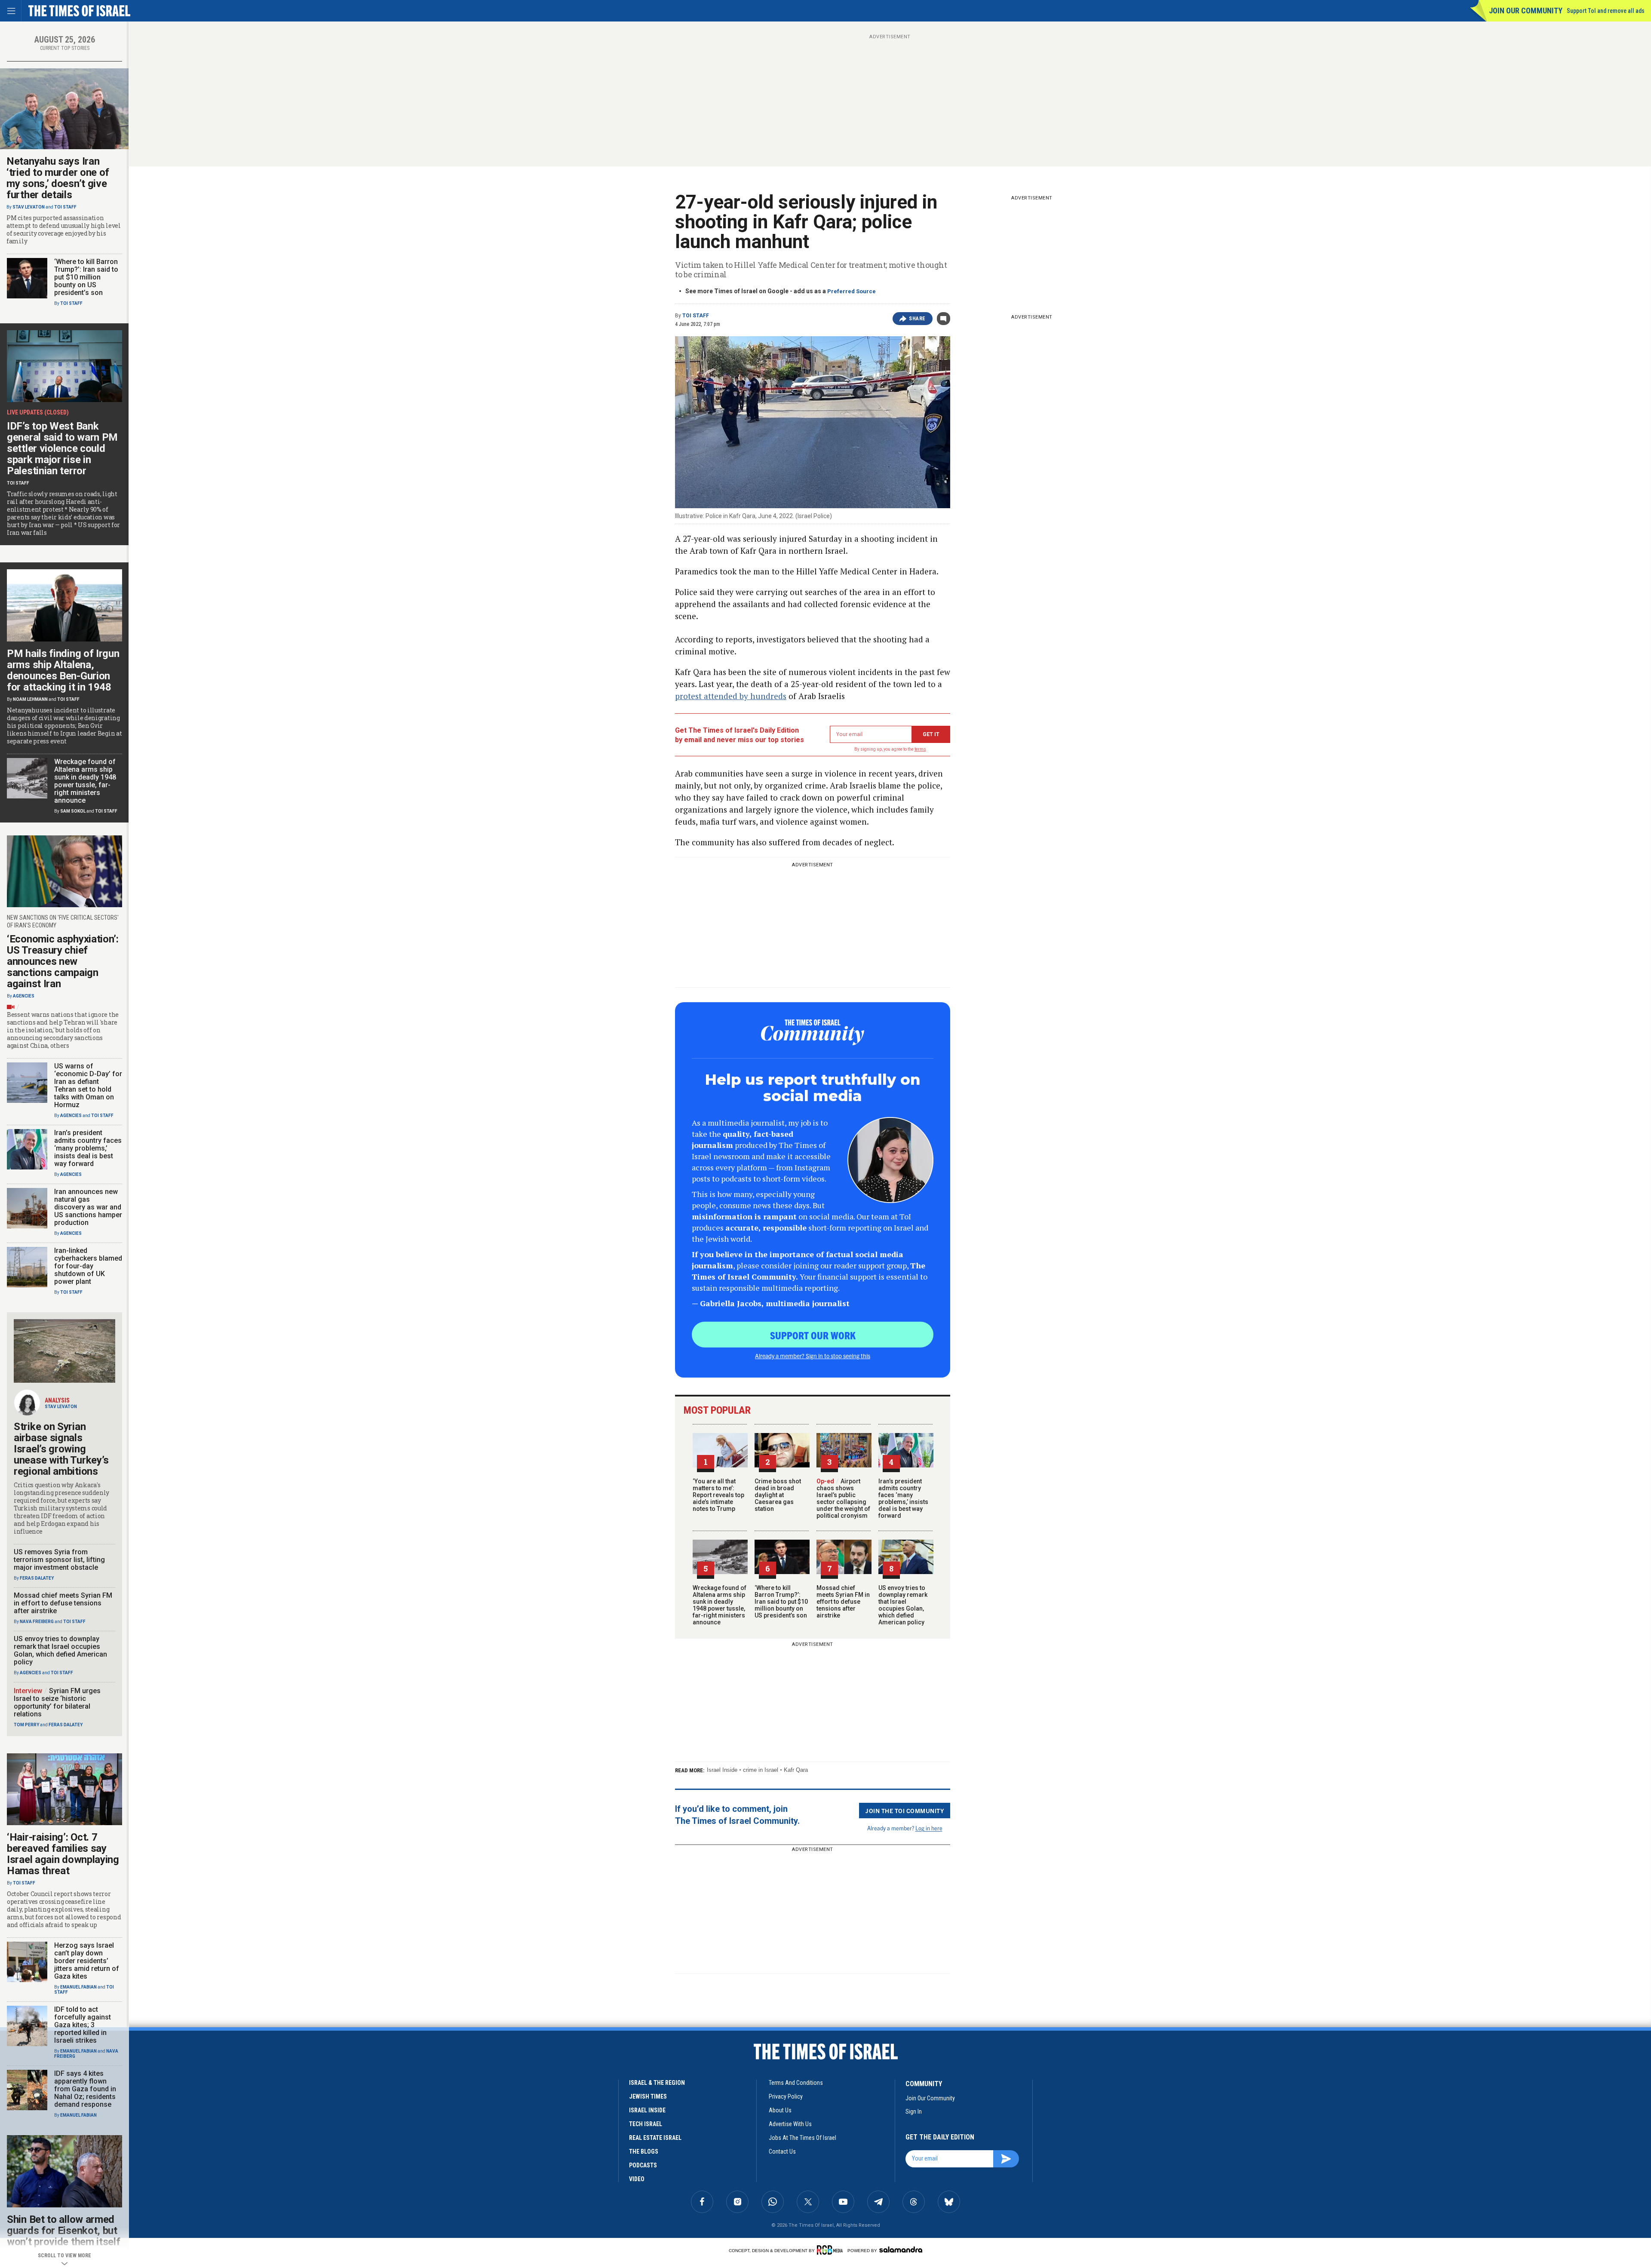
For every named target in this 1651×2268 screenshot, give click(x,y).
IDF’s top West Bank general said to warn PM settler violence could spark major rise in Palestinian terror (62, 448)
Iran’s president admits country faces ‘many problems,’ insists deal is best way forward (903, 1498)
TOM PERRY (26, 1725)
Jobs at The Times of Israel (802, 2138)
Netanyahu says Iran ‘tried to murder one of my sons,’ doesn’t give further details (58, 178)
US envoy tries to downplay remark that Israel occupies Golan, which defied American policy (903, 1605)
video (637, 2179)
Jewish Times (648, 2096)
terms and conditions (796, 2083)
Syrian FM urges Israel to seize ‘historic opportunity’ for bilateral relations (57, 1702)
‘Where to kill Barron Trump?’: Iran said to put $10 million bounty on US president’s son (781, 1602)
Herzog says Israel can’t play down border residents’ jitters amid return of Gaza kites (87, 1961)
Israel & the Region (657, 2083)
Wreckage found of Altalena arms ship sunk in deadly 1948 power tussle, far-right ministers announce (720, 1605)
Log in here (929, 1828)
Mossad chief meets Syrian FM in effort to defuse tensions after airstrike (843, 1602)
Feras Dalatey (37, 1578)
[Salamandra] (901, 2250)
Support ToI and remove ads (1606, 11)
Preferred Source (852, 291)
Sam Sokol (73, 811)
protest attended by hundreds (731, 696)
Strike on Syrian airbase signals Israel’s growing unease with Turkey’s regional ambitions (61, 1449)
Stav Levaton (29, 207)
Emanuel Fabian (78, 1987)
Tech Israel (646, 2124)
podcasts (643, 2165)
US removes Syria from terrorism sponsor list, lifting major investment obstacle (59, 1560)
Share (917, 319)
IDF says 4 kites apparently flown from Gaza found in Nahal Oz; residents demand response (85, 2089)
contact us (782, 2151)
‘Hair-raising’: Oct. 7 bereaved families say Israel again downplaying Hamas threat (63, 1854)
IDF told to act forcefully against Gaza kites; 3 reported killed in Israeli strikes (83, 2025)
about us (780, 2110)
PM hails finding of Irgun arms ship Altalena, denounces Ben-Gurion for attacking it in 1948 (63, 670)
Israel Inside (722, 1770)
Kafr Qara (796, 1770)
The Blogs (644, 2151)
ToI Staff (696, 316)
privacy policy (786, 2096)
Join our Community (1526, 11)
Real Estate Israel (655, 2138)
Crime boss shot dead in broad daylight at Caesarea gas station (778, 1495)
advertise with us (790, 2124)
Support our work (813, 1335)
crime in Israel (761, 1770)
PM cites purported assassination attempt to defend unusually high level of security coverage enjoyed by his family (64, 230)
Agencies (24, 996)
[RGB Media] (831, 2250)
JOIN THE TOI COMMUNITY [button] (905, 1811)
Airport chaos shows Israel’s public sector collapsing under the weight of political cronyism (843, 1498)
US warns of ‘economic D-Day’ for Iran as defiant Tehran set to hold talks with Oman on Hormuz (88, 1085)
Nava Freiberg (37, 1622)
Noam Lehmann (30, 699)
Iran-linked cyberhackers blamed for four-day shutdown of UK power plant (88, 1266)
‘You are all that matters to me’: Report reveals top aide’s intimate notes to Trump (718, 1495)
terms (920, 749)
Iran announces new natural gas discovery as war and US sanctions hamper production (88, 1207)
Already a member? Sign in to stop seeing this (813, 1356)
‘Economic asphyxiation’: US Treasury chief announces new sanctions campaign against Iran (63, 961)
